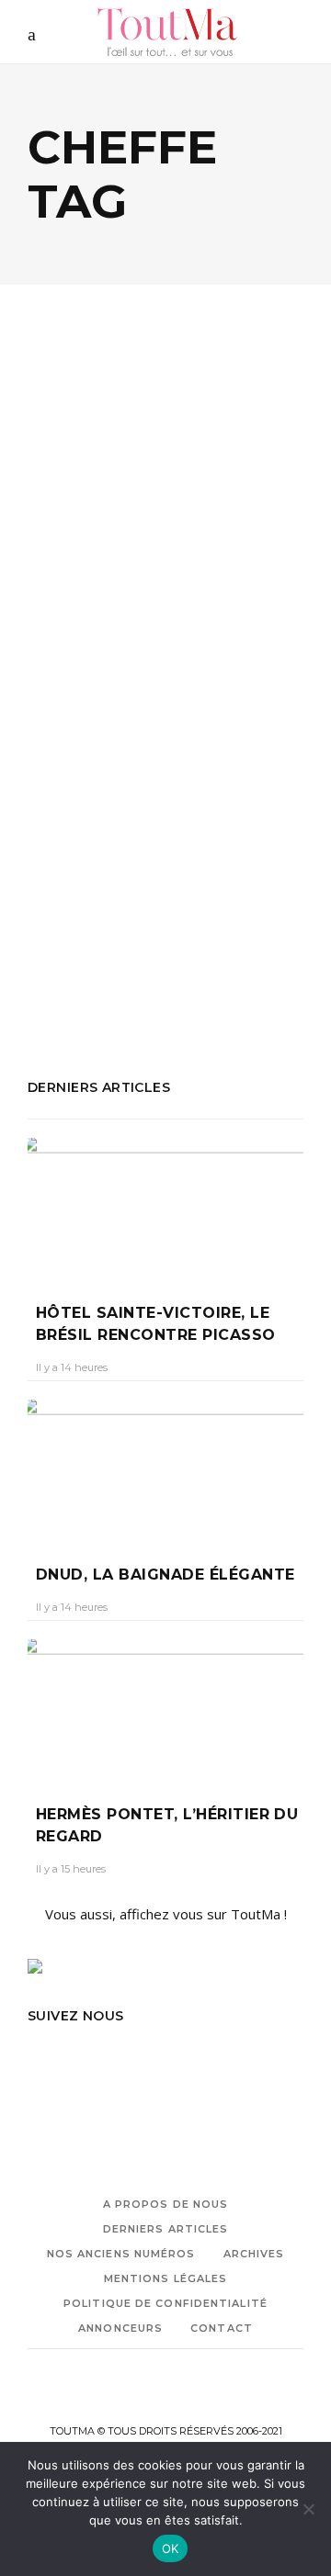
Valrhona (55, 974)
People (170, 555)
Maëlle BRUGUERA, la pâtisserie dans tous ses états (148, 630)
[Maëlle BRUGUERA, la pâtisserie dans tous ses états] (165, 452)
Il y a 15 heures (71, 1869)
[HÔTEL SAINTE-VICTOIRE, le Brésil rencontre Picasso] (165, 1207)
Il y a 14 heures (72, 1367)
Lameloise (241, 875)
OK (171, 2548)
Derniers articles (166, 2229)
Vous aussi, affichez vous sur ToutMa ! (166, 1914)
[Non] (308, 2509)
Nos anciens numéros (121, 2254)
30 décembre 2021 (200, 689)
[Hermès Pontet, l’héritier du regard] (165, 1708)
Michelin (164, 900)
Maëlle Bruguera (80, 900)
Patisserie (100, 925)
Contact (222, 2328)
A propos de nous (166, 2204)
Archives (254, 2254)
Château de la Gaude (204, 850)
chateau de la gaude (91, 875)
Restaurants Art (190, 925)
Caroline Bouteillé (87, 689)
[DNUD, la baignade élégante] (165, 1468)
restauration (67, 950)
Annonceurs (120, 2328)
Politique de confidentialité (165, 2303)
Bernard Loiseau (80, 850)
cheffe (182, 875)
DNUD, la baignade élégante (165, 1575)
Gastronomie (93, 555)
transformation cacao (180, 950)
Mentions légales (166, 2278)
